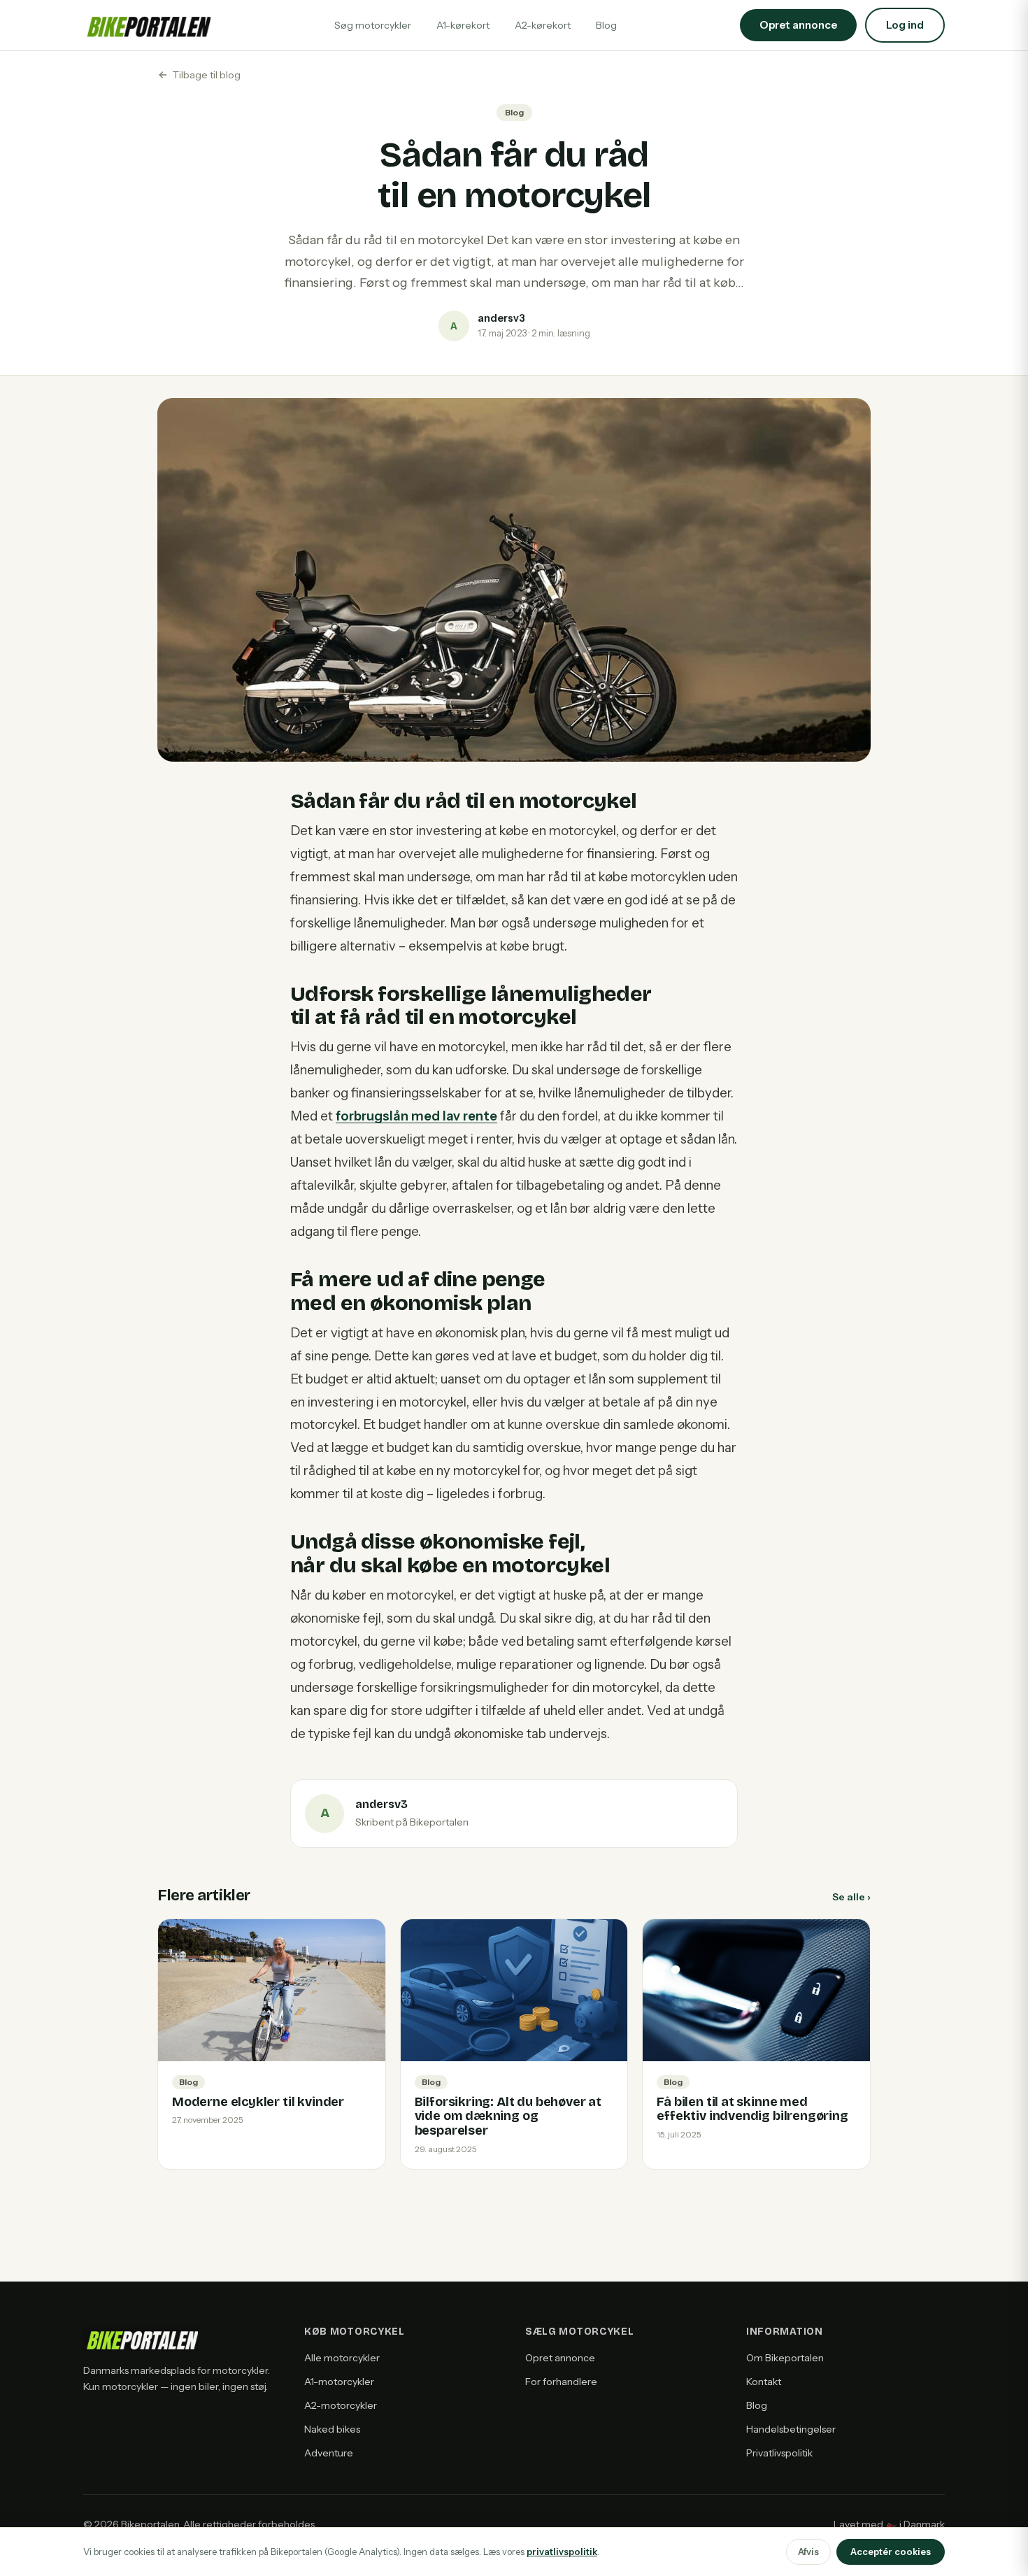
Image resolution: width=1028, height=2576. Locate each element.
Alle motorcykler (342, 2358)
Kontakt (764, 2382)
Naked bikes (332, 2429)
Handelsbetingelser (791, 2429)
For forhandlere (561, 2382)
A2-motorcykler (341, 2405)
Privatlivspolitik (779, 2453)
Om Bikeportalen (785, 2358)
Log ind (905, 25)
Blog (606, 25)
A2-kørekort (543, 25)
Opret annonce (560, 2358)
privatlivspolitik (562, 2552)
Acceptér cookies (891, 2552)
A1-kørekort (463, 25)
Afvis (808, 2552)
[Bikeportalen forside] (147, 25)
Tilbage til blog (207, 75)
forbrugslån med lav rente (416, 1116)
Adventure (329, 2453)
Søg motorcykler (373, 25)
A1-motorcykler (339, 2382)
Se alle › (851, 1897)
